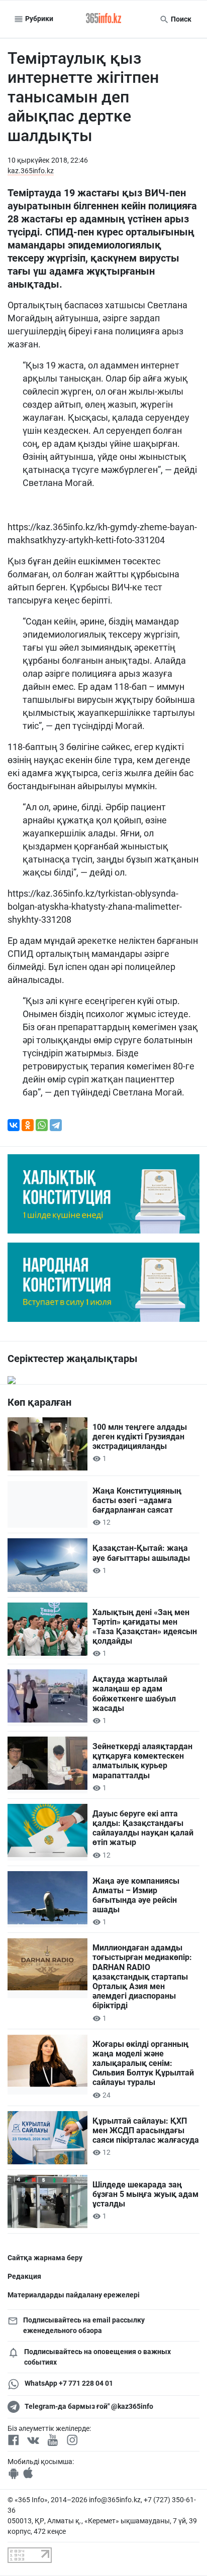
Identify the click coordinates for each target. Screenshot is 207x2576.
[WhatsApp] (42, 1125)
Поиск (180, 19)
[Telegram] (56, 1125)
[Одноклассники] (28, 1125)
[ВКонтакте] (14, 1125)
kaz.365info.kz (31, 171)
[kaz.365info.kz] (103, 19)
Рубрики (38, 19)
